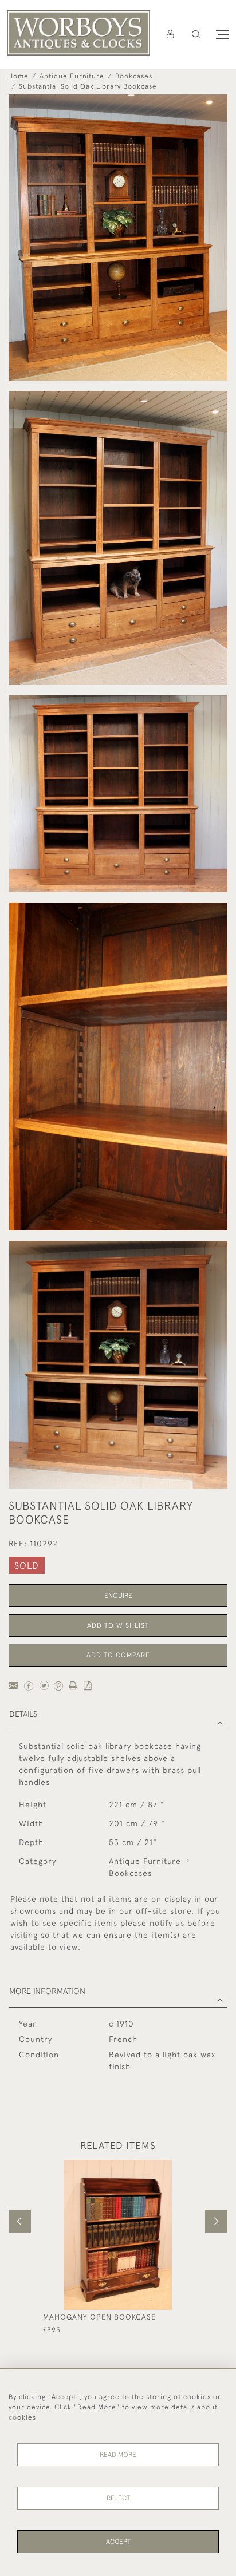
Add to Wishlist (118, 1625)
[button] (196, 35)
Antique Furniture (72, 76)
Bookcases (134, 76)
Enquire (118, 1596)
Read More (118, 2455)
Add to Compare (118, 1655)
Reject (118, 2498)
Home (18, 76)
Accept (118, 2542)
